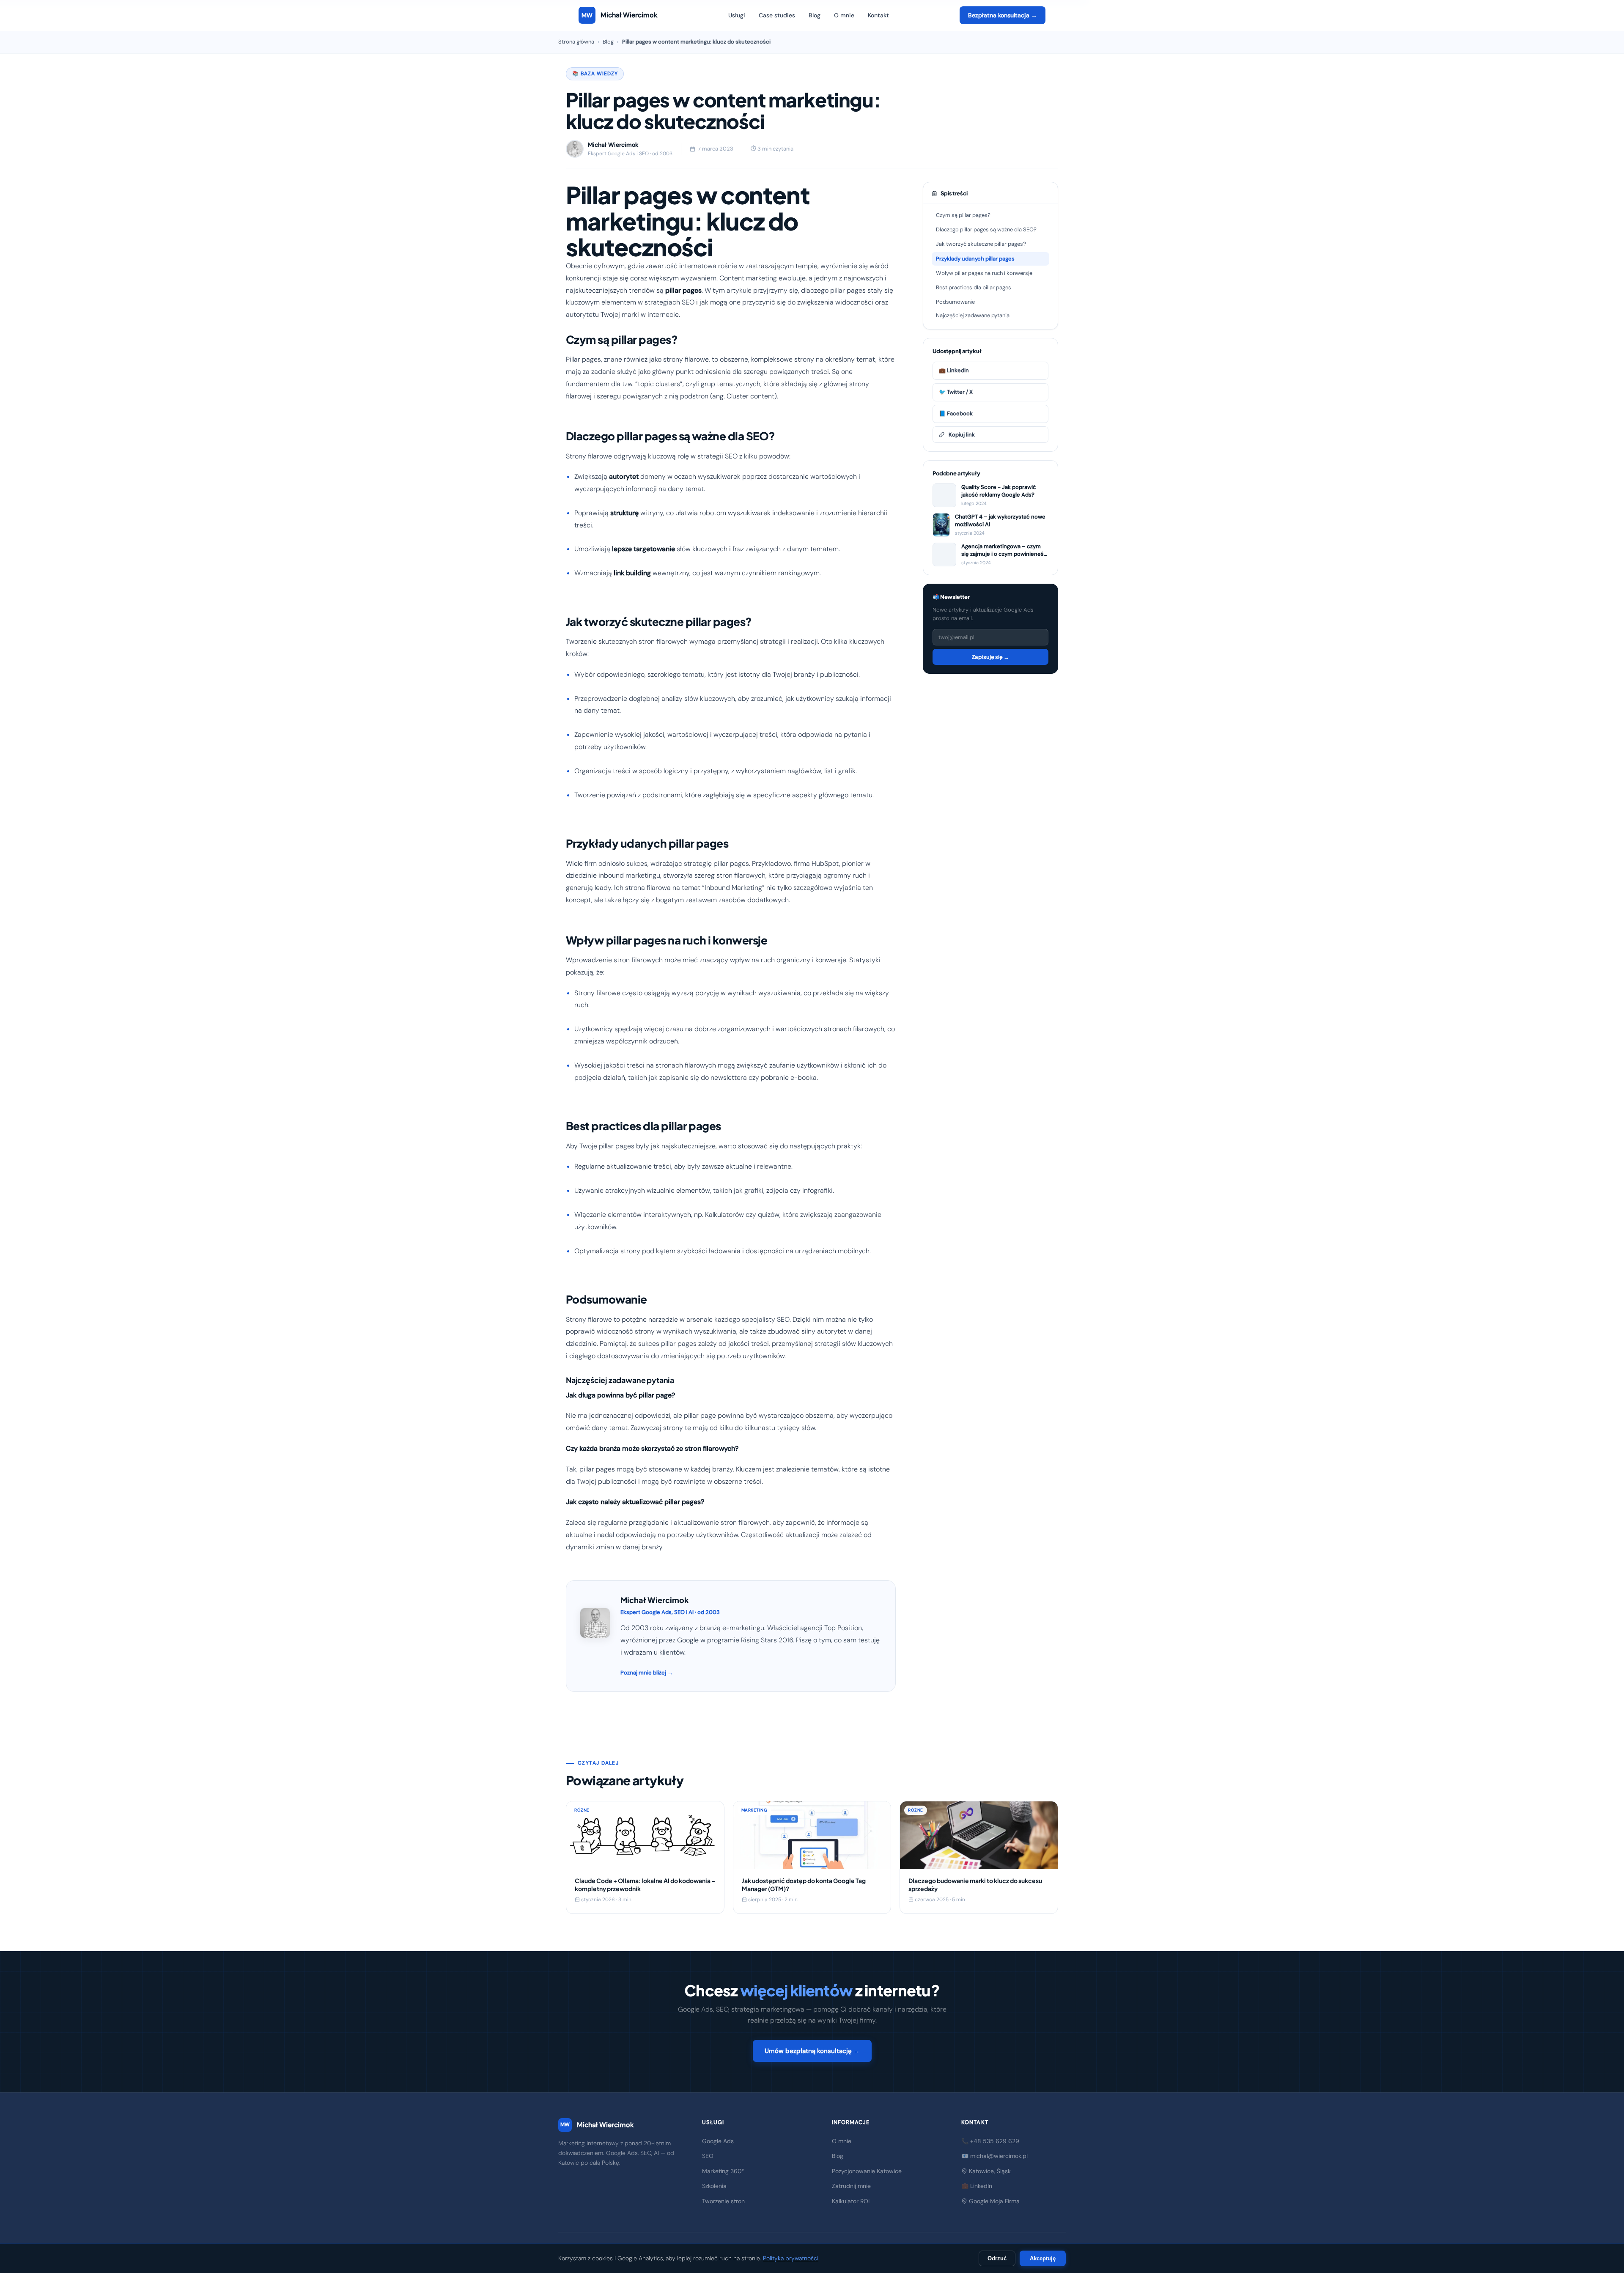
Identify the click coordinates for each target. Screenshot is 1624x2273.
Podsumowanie (955, 302)
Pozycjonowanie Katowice (867, 2171)
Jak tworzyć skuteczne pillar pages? (981, 244)
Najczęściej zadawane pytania (973, 315)
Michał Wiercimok (597, 2125)
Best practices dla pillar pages (974, 287)
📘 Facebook (956, 413)
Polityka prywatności (791, 2258)
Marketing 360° (723, 2171)
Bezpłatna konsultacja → (1003, 15)
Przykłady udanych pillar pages (975, 259)
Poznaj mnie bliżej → (647, 1673)
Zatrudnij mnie (851, 2186)
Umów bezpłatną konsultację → (812, 2051)
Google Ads (718, 2141)
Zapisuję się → (990, 657)
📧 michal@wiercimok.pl (994, 2156)
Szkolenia (714, 2186)
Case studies (777, 15)
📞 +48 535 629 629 (990, 2141)
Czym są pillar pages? (963, 215)
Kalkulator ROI (851, 2201)
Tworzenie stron (723, 2201)
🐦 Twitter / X (956, 392)
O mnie (844, 15)
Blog (815, 15)
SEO (708, 2156)
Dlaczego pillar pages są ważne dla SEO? (986, 229)
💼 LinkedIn (954, 370)
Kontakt (878, 15)
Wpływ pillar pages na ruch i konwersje (984, 273)
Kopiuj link (962, 435)
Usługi (737, 15)
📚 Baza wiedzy (595, 74)
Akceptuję (1043, 2258)
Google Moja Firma (993, 2201)
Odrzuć (997, 2258)
